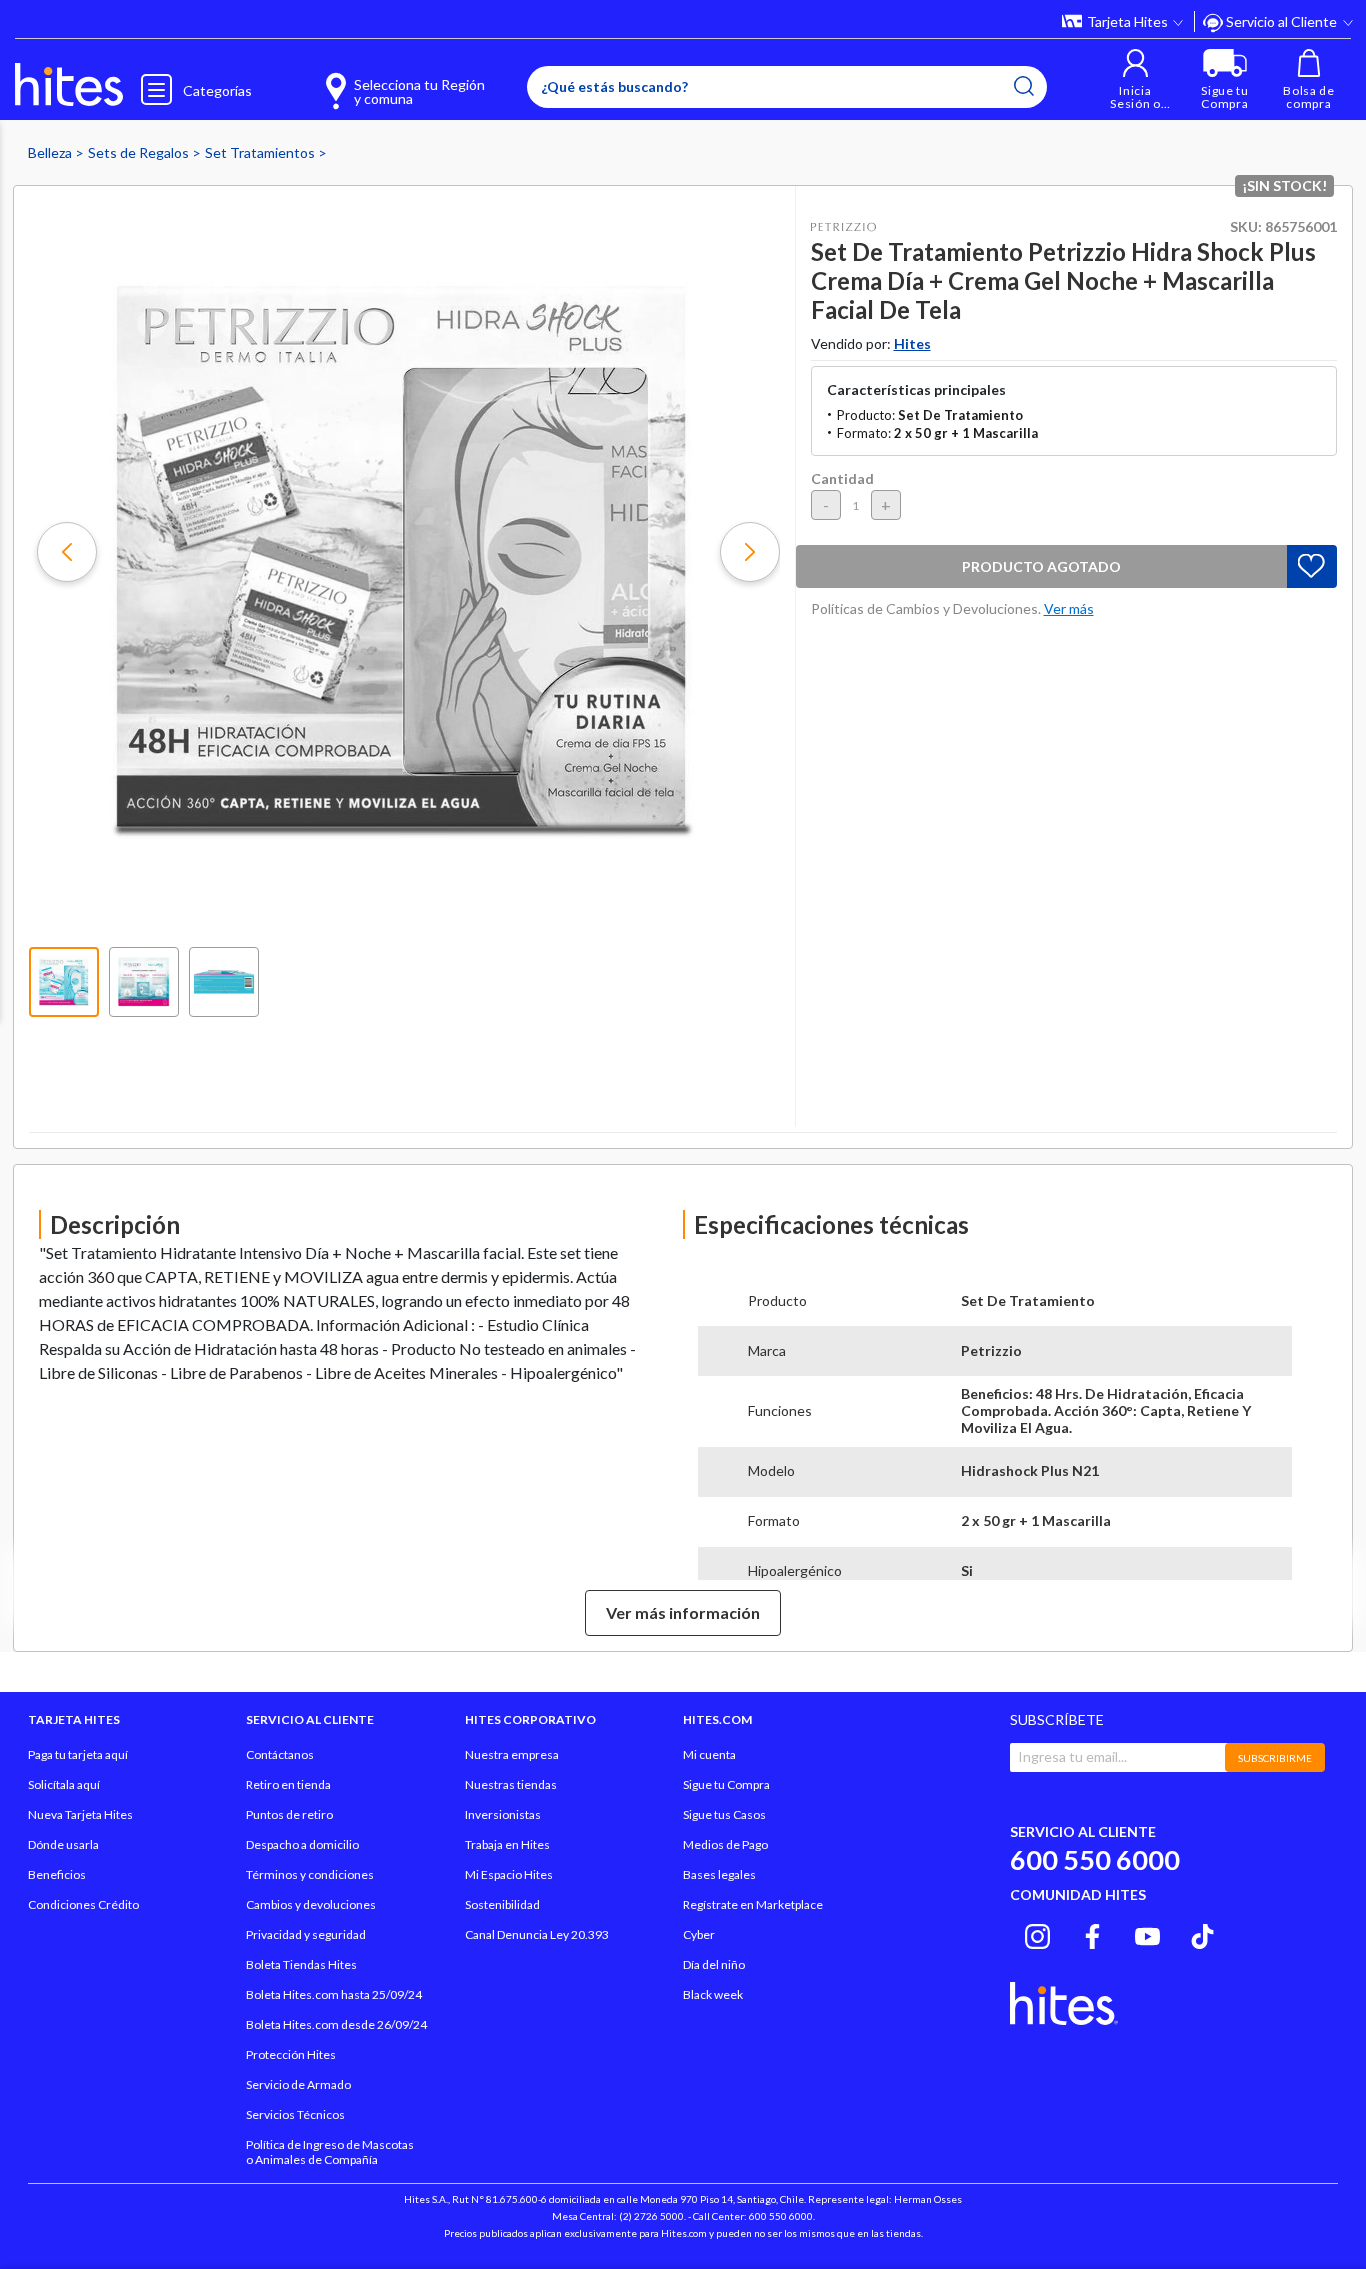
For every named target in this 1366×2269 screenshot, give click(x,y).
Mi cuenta (709, 1754)
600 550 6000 (1095, 1859)
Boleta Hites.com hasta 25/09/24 (334, 1994)
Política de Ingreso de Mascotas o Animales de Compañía (330, 2152)
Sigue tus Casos (724, 1814)
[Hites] (69, 85)
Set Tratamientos (261, 152)
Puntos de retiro (289, 1814)
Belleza (51, 152)
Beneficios (57, 1874)
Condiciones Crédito (83, 1904)
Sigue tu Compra (726, 1784)
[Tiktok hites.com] (1202, 1933)
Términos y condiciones (310, 1874)
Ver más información (683, 1612)
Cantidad (842, 478)
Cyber (699, 1934)
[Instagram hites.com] (1037, 1933)
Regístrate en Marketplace (753, 1904)
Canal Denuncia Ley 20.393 (537, 1934)
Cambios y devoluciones (311, 1904)
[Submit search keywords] (1024, 86)
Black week (713, 1994)
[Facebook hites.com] (1092, 1933)
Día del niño (714, 1964)
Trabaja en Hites (507, 1844)
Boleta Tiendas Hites (301, 1964)
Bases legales (719, 1874)
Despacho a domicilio (302, 1844)
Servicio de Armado (298, 2084)
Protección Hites (291, 2054)
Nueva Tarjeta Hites (80, 1814)
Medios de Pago (725, 1844)
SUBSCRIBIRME (1275, 1758)
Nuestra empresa (512, 1754)
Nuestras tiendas (511, 1784)
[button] (1135, 79)
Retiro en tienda (288, 1784)
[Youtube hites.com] (1147, 1933)
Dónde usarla (63, 1844)
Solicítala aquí (64, 1784)
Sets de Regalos (140, 152)
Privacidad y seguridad (306, 1934)
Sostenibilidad (502, 1904)
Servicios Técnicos (295, 2114)
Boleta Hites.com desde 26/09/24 (336, 2024)
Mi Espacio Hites (509, 1874)
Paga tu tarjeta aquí (78, 1754)
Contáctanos (280, 1754)
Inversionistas (503, 1814)
